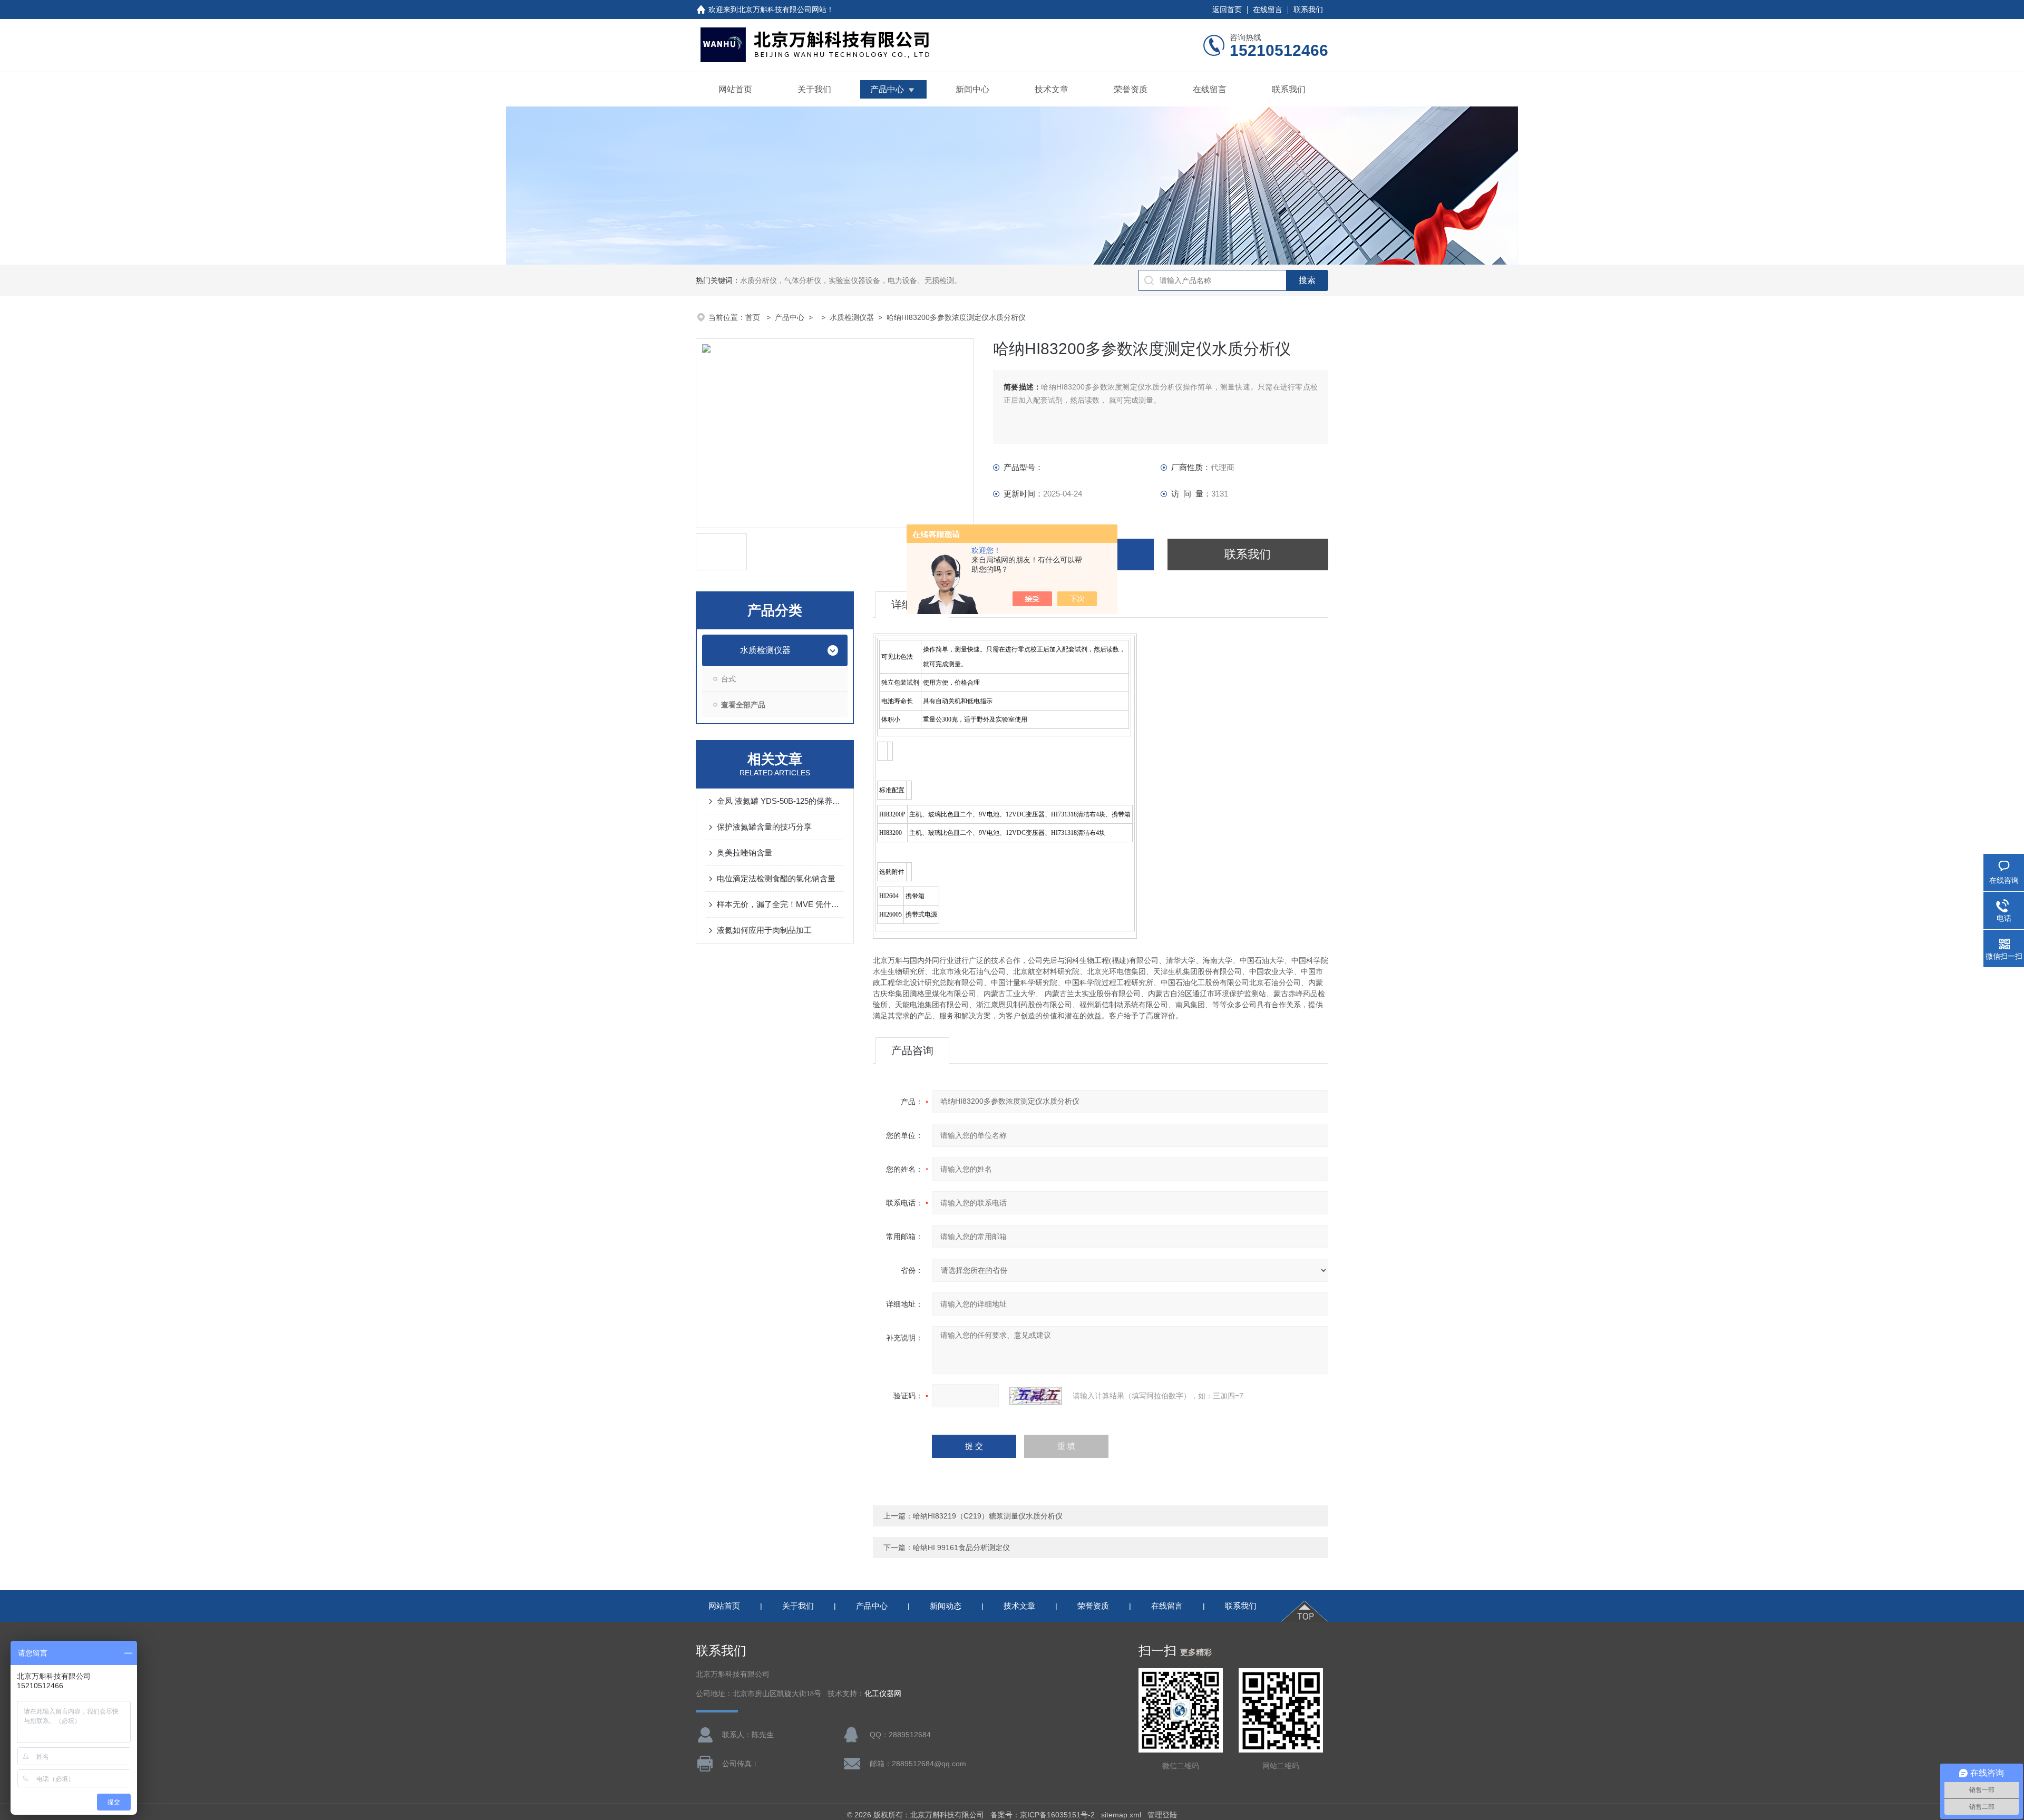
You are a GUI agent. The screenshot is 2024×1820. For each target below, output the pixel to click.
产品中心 (887, 89)
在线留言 (1268, 9)
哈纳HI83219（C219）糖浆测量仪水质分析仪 (988, 1516)
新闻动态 (946, 1606)
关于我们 (814, 89)
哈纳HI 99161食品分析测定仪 (961, 1548)
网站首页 (735, 89)
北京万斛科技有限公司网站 (782, 9)
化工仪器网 (883, 1694)
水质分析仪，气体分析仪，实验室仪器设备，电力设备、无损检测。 (851, 280)
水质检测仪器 (852, 317)
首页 (754, 317)
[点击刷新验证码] (1036, 1396)
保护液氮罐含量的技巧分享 (764, 827)
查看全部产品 (743, 705)
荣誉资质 (1131, 89)
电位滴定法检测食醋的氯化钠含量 (776, 878)
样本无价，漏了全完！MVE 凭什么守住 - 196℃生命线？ (780, 904)
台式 (728, 679)
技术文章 (1052, 89)
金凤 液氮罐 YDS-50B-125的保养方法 (780, 801)
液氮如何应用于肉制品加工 (764, 930)
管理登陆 (1162, 1815)
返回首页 (1227, 9)
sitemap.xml (1121, 1815)
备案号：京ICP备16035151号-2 (1043, 1815)
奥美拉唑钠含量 (745, 853)
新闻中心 (972, 89)
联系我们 (1308, 9)
